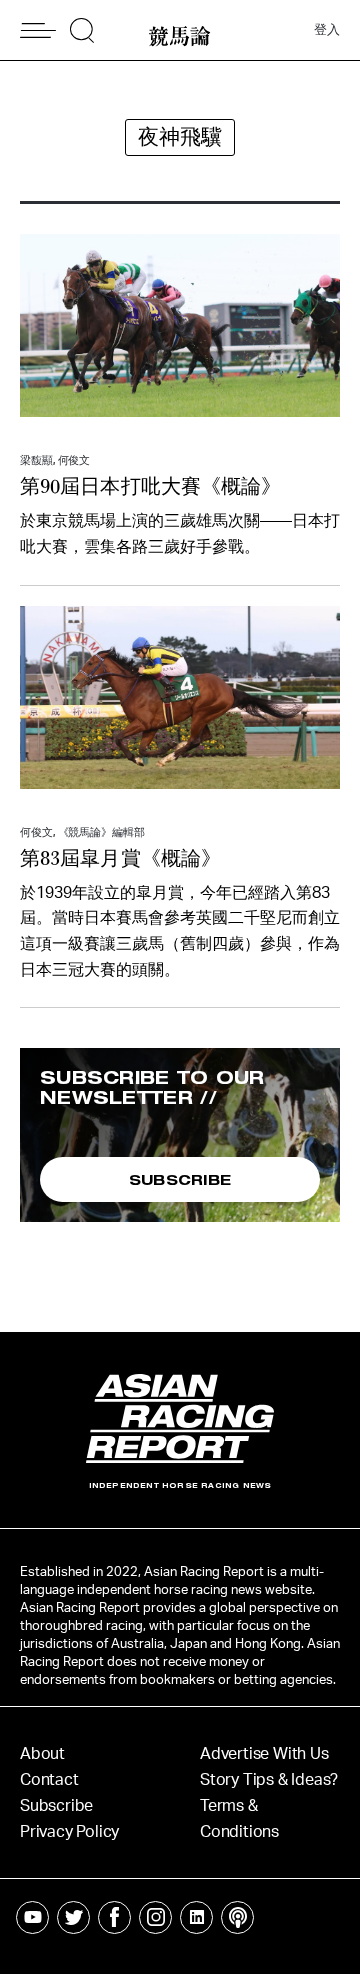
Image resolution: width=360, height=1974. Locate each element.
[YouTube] (32, 1917)
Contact (49, 1780)
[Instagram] (155, 1917)
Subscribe (56, 1806)
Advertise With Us (264, 1754)
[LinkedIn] (196, 1917)
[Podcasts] (237, 1917)
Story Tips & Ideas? (269, 1780)
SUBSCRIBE (180, 1179)
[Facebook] (114, 1917)
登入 (327, 30)
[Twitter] (73, 1917)
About (42, 1754)
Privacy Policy (69, 1832)
